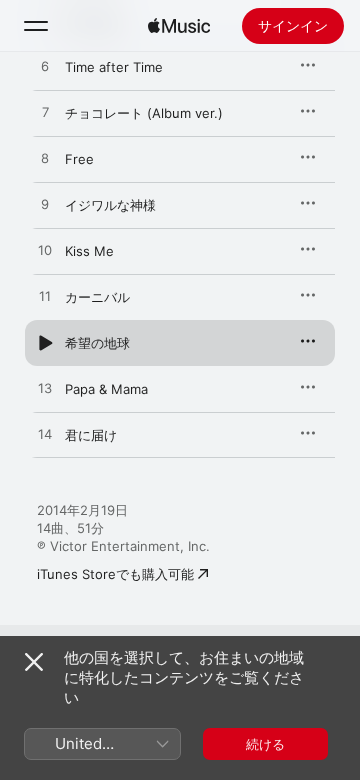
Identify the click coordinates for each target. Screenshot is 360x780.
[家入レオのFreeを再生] (45, 159)
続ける (265, 744)
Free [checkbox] (79, 159)
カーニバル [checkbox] (97, 297)
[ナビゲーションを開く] (36, 26)
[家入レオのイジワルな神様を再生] (45, 205)
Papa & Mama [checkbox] (106, 389)
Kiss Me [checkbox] (89, 251)
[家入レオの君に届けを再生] (45, 435)
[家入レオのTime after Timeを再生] (45, 67)
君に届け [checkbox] (91, 435)
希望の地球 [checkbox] (97, 343)
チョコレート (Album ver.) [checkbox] (144, 113)
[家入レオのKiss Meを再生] (45, 251)
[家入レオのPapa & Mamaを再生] (45, 389)
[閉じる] (34, 662)
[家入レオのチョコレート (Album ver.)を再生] (45, 113)
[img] (179, 26)
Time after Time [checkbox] (114, 67)
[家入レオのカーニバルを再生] (45, 297)
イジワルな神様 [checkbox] (110, 205)
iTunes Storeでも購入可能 (115, 574)
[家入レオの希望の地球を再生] (45, 343)
